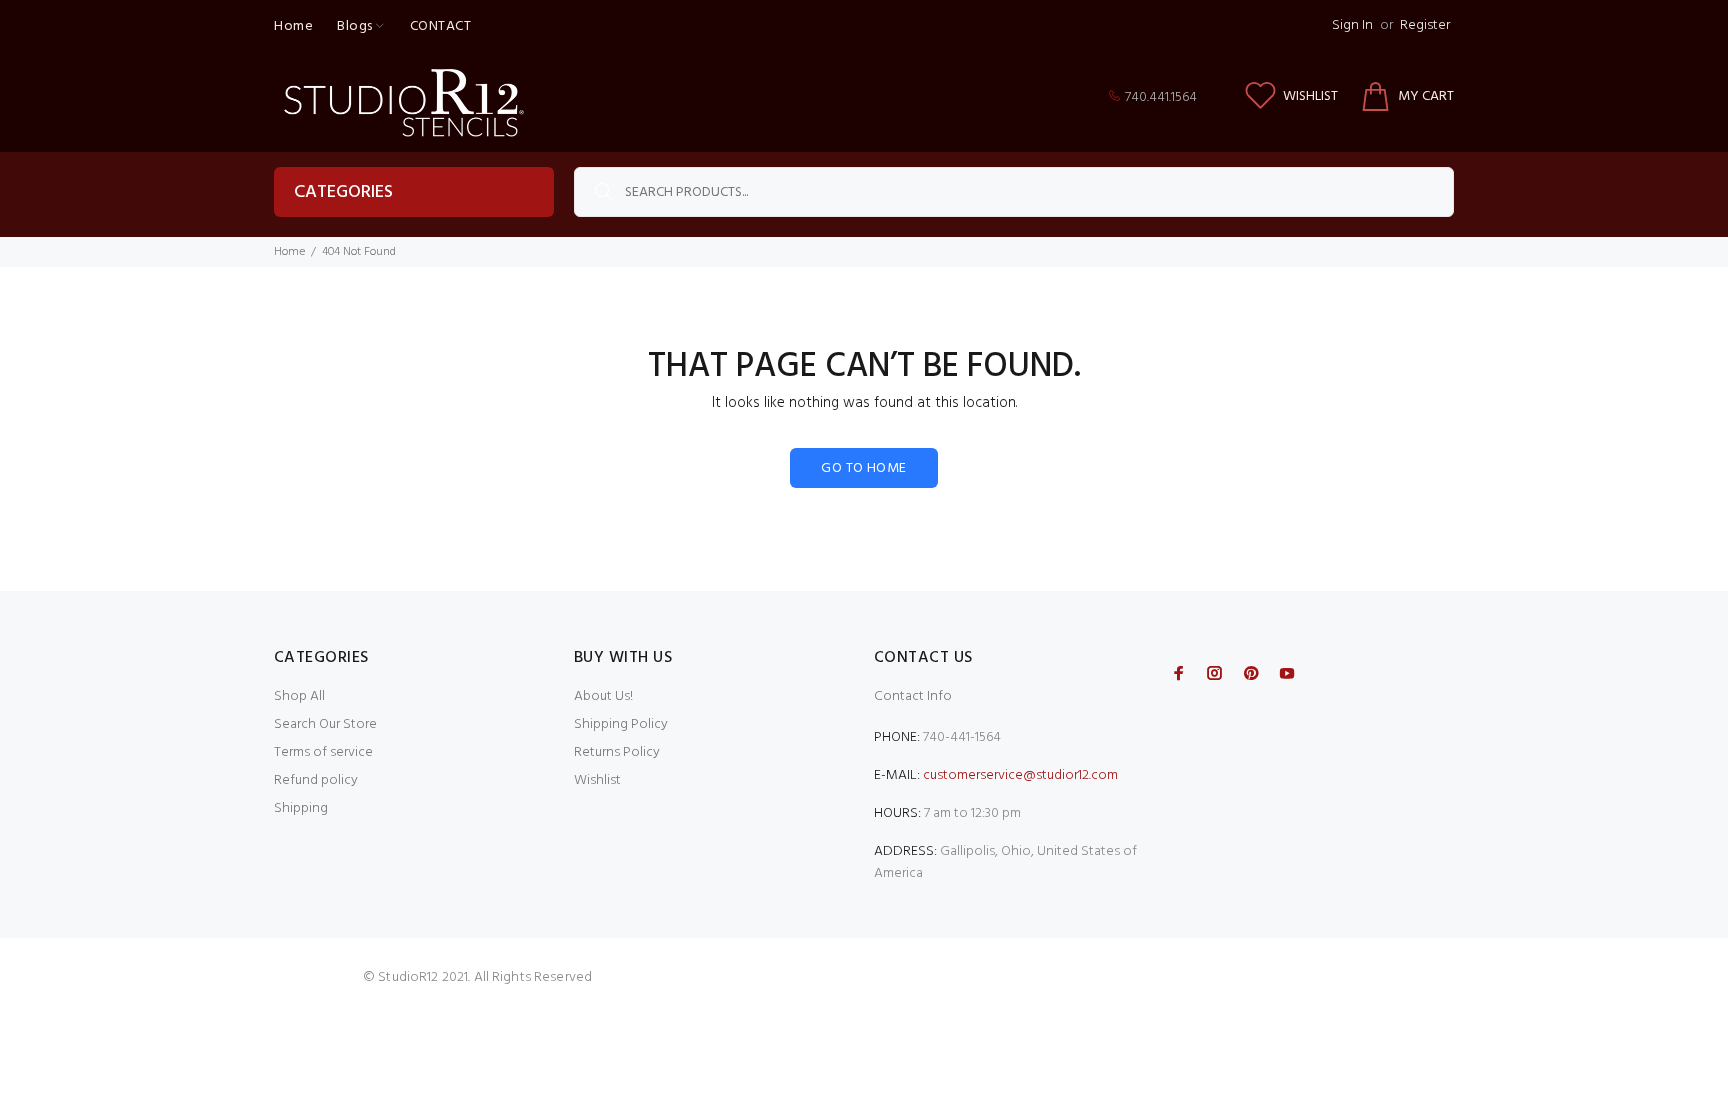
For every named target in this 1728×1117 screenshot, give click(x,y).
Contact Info (913, 696)
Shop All (299, 696)
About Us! (603, 696)
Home (289, 252)
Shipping (301, 808)
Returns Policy (617, 752)
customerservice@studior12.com (1020, 775)
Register (1425, 25)
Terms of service (323, 752)
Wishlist (597, 780)
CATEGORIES (343, 192)
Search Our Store (325, 724)
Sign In (1352, 25)
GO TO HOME (863, 468)
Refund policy (316, 780)
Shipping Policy (621, 724)
